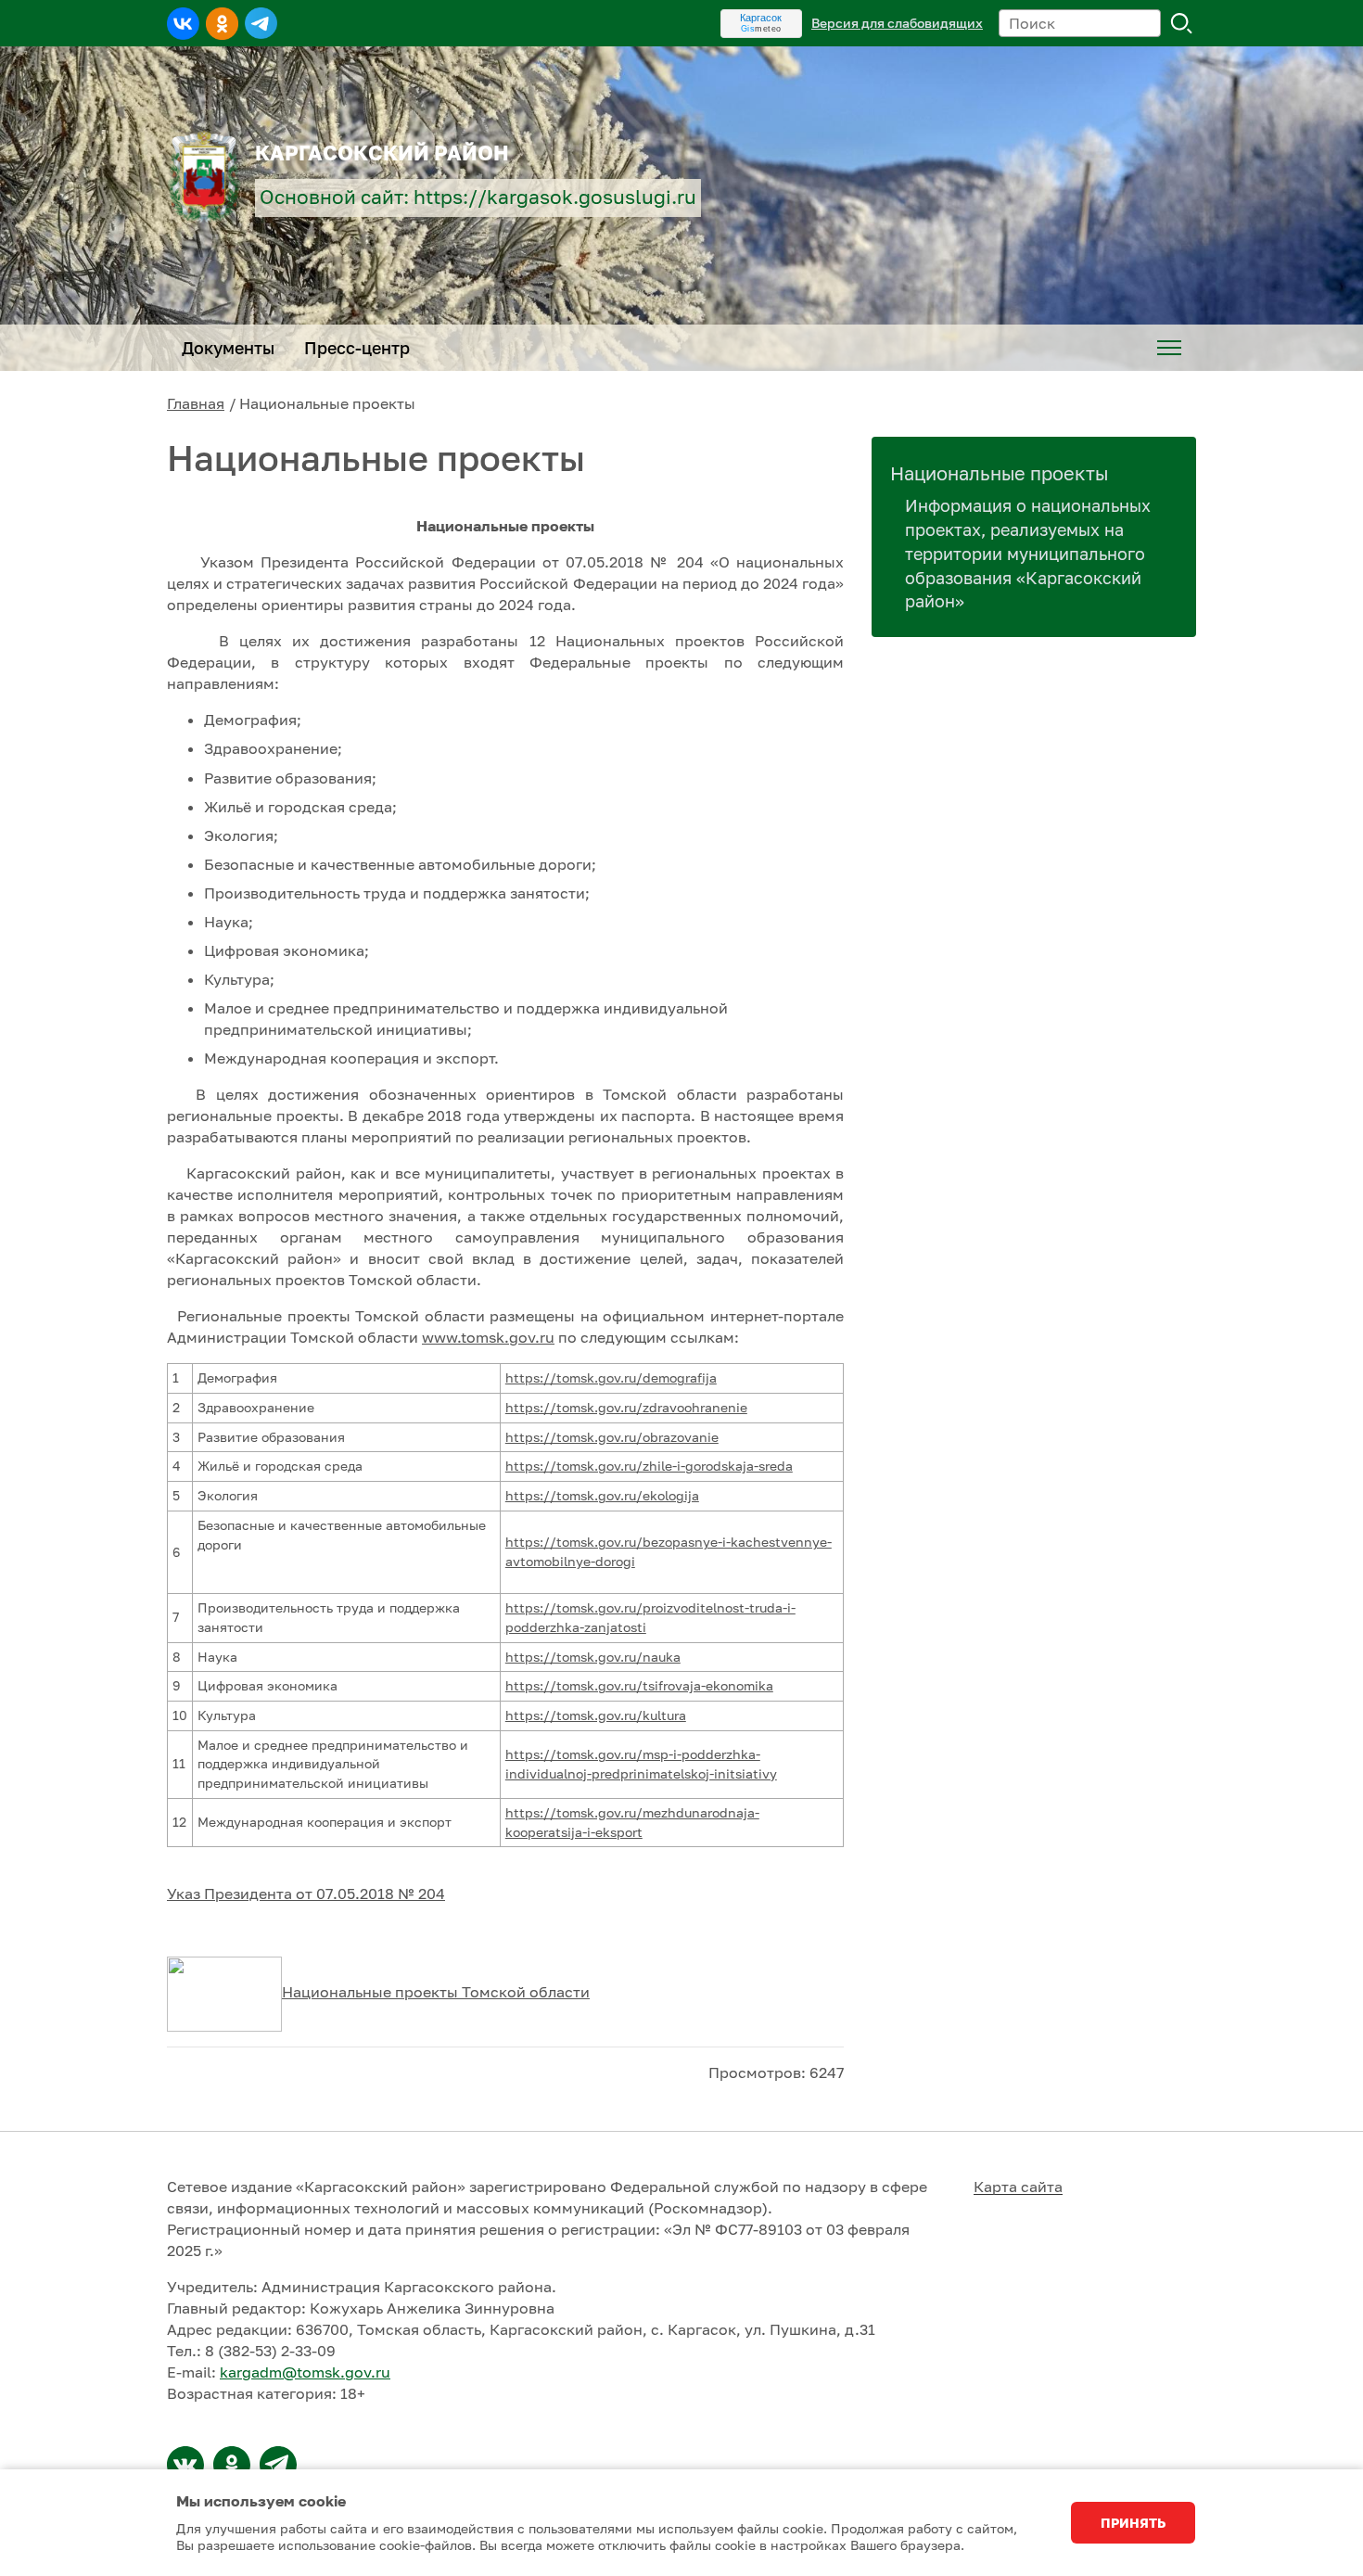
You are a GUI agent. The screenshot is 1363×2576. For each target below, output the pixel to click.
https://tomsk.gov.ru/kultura (596, 1715)
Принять (1133, 2523)
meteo (761, 29)
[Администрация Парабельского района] (232, 2465)
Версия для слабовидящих (897, 23)
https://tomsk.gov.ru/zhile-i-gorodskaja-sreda (649, 1466)
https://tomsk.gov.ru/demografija (611, 1377)
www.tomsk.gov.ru (488, 1337)
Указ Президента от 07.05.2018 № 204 (306, 1894)
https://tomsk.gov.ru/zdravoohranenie (626, 1407)
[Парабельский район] (185, 2465)
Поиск (1182, 23)
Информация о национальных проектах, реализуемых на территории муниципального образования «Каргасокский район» (1028, 554)
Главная (196, 403)
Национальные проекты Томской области (436, 1992)
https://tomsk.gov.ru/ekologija (602, 1495)
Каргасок (761, 18)
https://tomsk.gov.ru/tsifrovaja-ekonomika (639, 1685)
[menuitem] (1169, 348)
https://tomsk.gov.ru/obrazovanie (612, 1437)
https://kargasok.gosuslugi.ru (555, 197)
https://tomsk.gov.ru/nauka (593, 1657)
